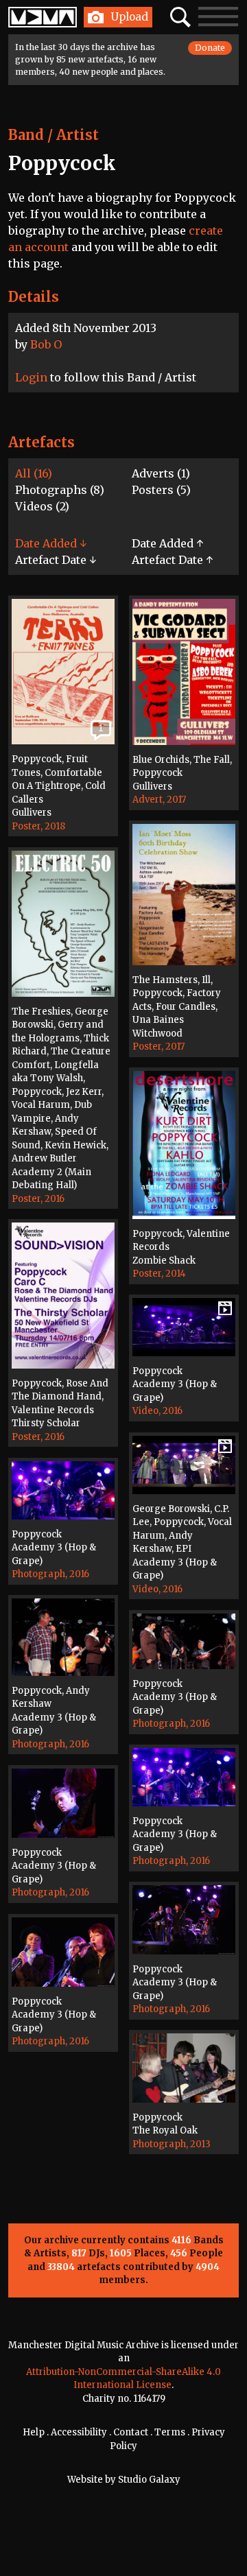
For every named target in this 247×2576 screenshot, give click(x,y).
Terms (170, 2432)
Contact (131, 2432)
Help (34, 2432)
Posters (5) (161, 490)
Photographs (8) (60, 490)
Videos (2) (42, 506)
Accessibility (79, 2432)
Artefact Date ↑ (172, 560)
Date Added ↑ (167, 543)
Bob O (46, 344)
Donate (210, 48)
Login (31, 377)
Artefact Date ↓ (56, 560)
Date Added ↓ (51, 543)
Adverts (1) (161, 473)
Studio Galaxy (149, 2480)
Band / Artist (54, 135)
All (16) (34, 473)
